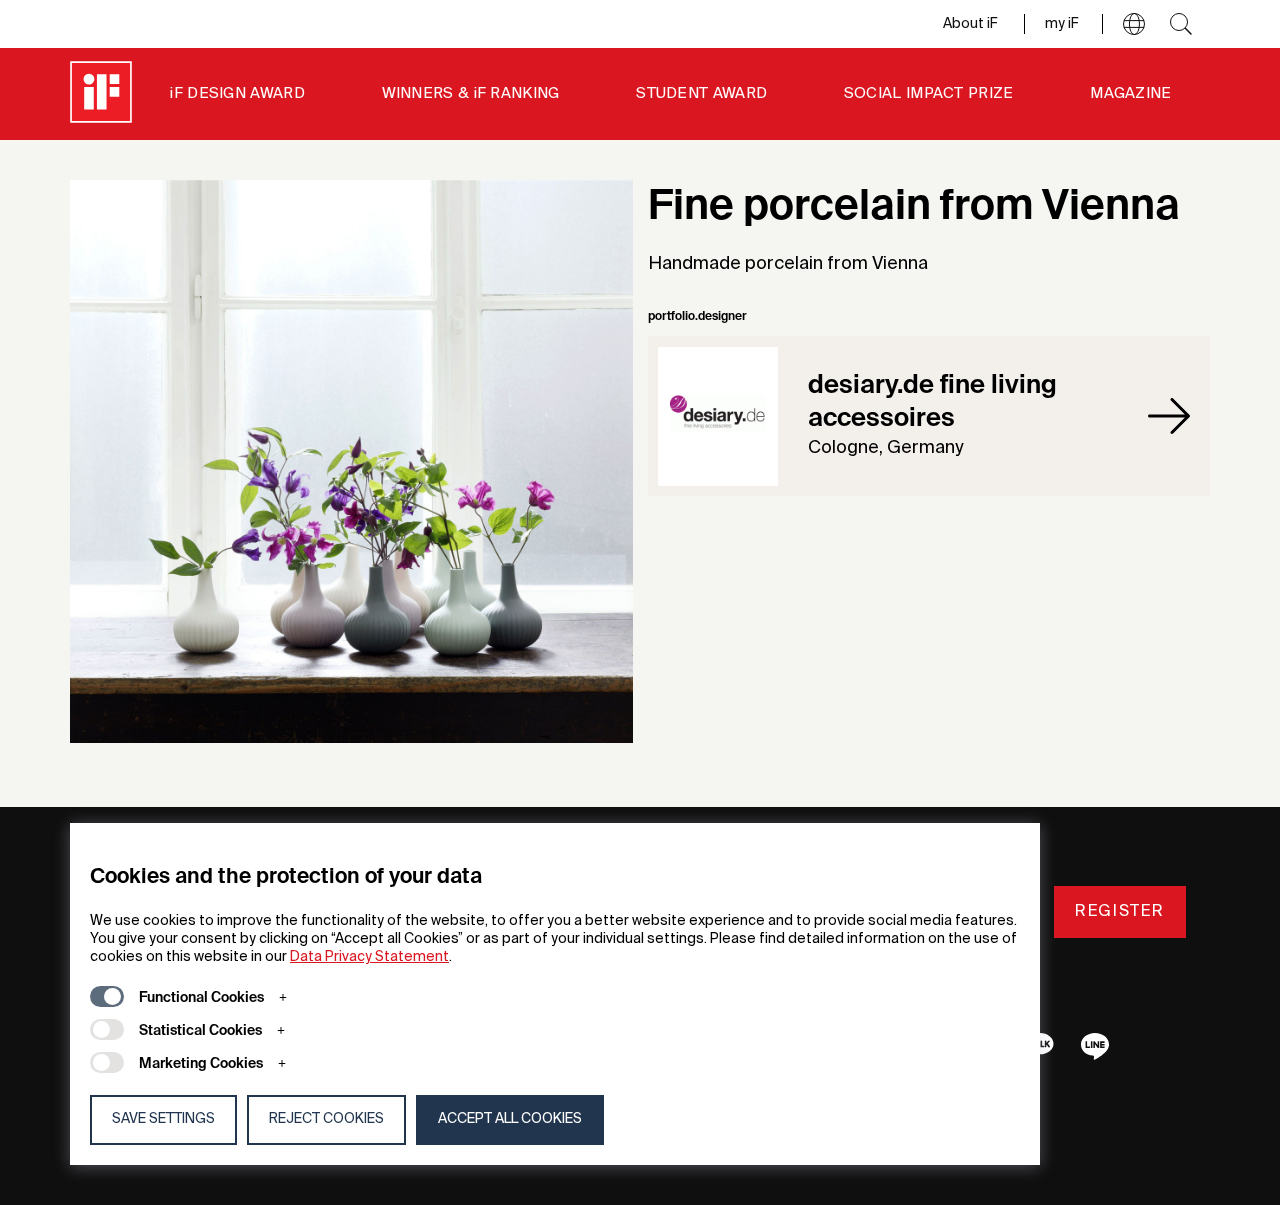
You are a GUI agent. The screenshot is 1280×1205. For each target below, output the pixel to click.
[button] (1134, 24)
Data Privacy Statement (369, 957)
